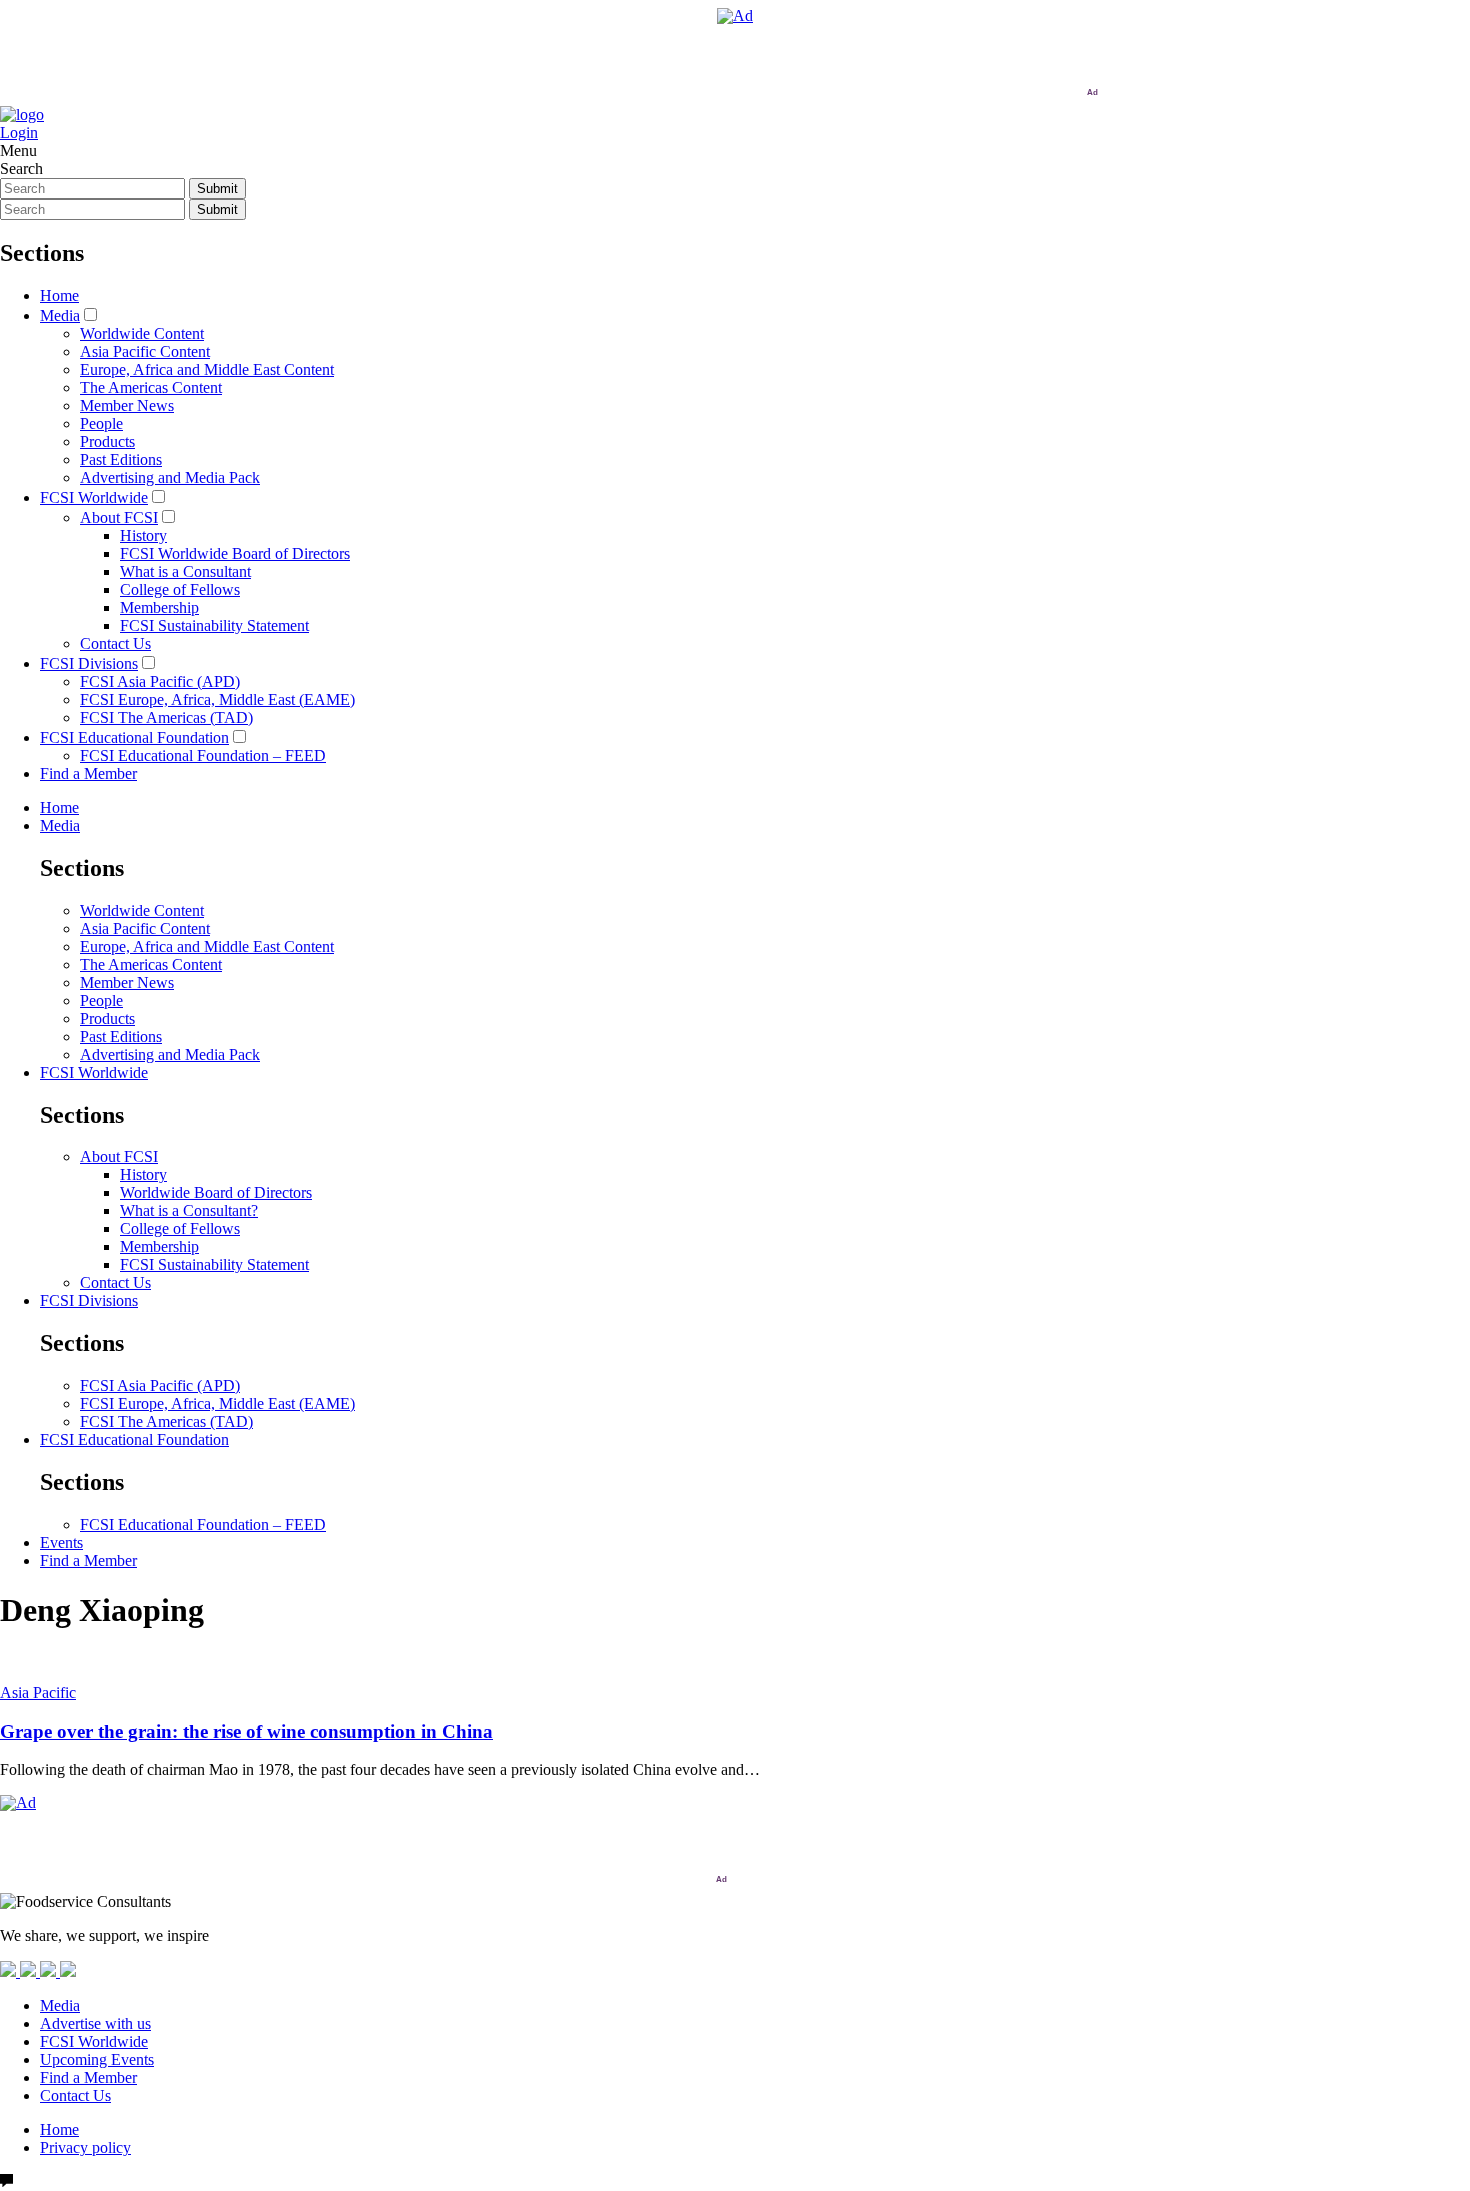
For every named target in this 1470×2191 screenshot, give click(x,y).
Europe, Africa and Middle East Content (207, 369)
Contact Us (115, 643)
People (101, 423)
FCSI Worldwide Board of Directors (235, 553)
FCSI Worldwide (94, 497)
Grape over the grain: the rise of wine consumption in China (246, 1731)
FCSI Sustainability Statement (214, 625)
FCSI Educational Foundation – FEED (203, 755)
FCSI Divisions (89, 663)
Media (60, 315)
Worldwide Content (142, 333)
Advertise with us (95, 2023)
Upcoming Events (97, 2059)
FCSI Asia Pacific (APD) (160, 681)
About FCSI (119, 517)
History (143, 535)
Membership (159, 607)
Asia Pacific (38, 1692)
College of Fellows (180, 589)
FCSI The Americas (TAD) (166, 717)
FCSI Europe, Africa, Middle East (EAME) (217, 699)
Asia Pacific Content (145, 351)
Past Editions (121, 459)
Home (59, 295)
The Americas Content (151, 387)
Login (19, 132)
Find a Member (88, 773)
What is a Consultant (185, 571)
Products (107, 441)
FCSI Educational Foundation (134, 737)
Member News (127, 405)
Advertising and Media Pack (170, 477)
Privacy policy (85, 2147)
